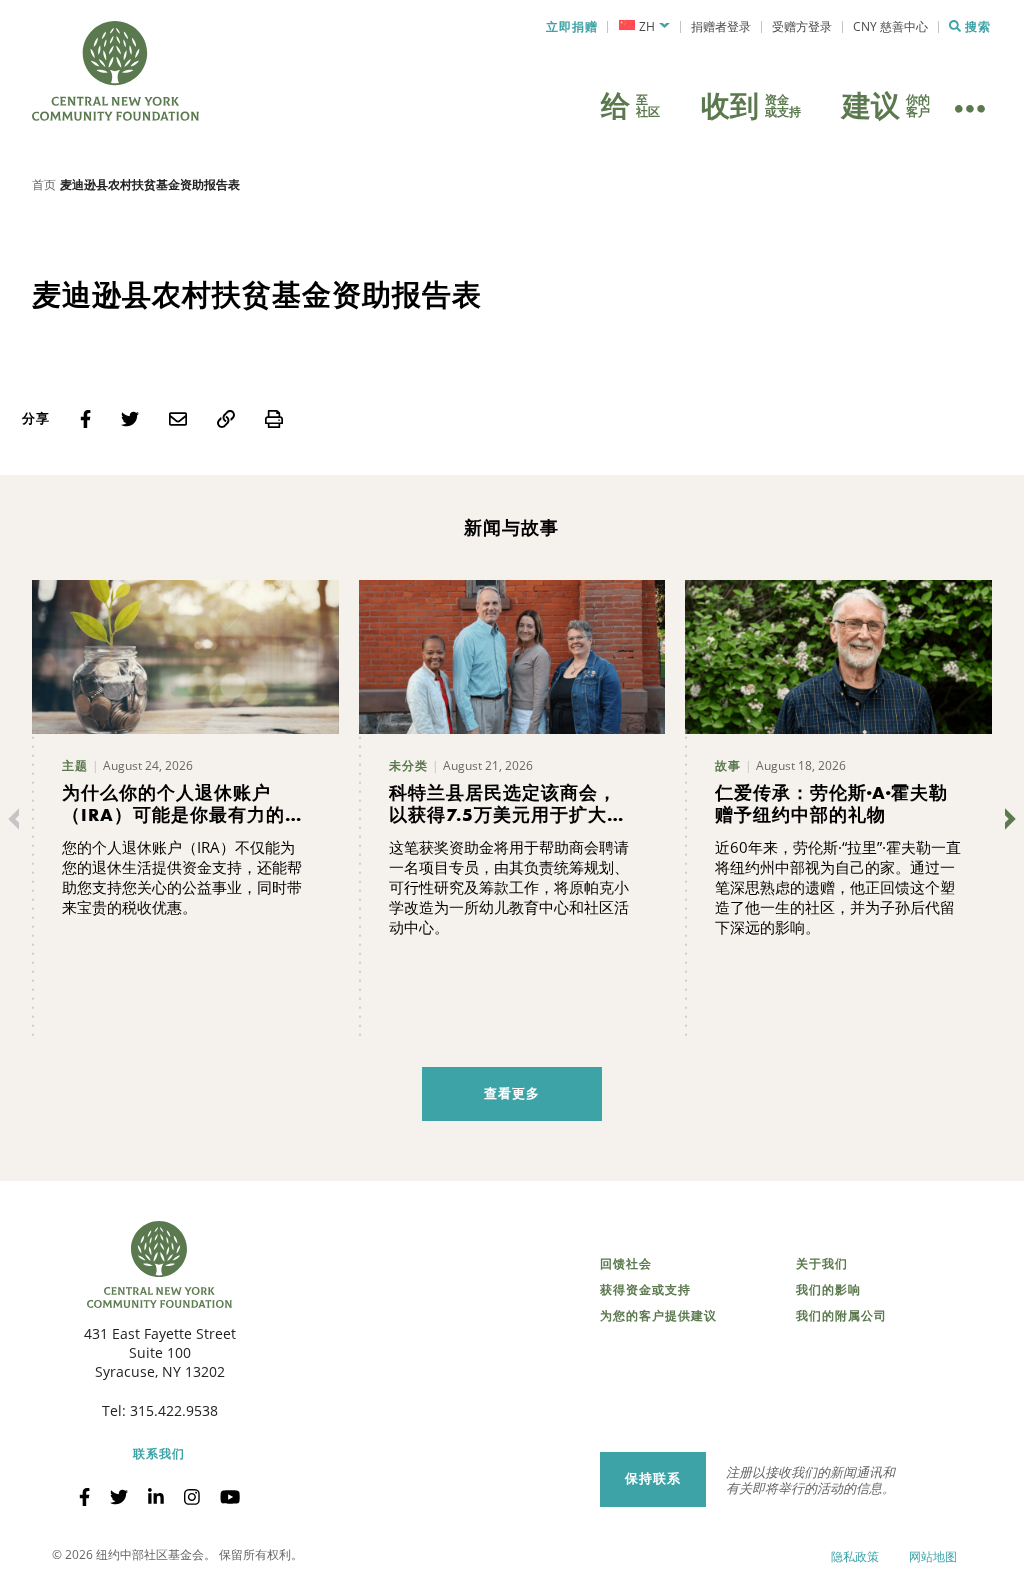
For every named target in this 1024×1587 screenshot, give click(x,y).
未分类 (408, 766)
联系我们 (159, 1454)
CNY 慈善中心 (890, 26)
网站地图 (933, 1556)
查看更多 (512, 1093)
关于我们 (822, 1264)
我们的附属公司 (841, 1316)
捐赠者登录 (721, 26)
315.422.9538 (174, 1410)
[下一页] (1006, 819)
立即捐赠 (572, 27)
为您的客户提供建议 (658, 1316)
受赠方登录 (802, 26)
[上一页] (18, 819)
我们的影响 (828, 1290)
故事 (728, 766)
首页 (44, 184)
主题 (75, 766)
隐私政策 (855, 1556)
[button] (644, 27)
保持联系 (653, 1478)
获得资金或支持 (645, 1290)
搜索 (978, 27)
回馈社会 (626, 1264)
